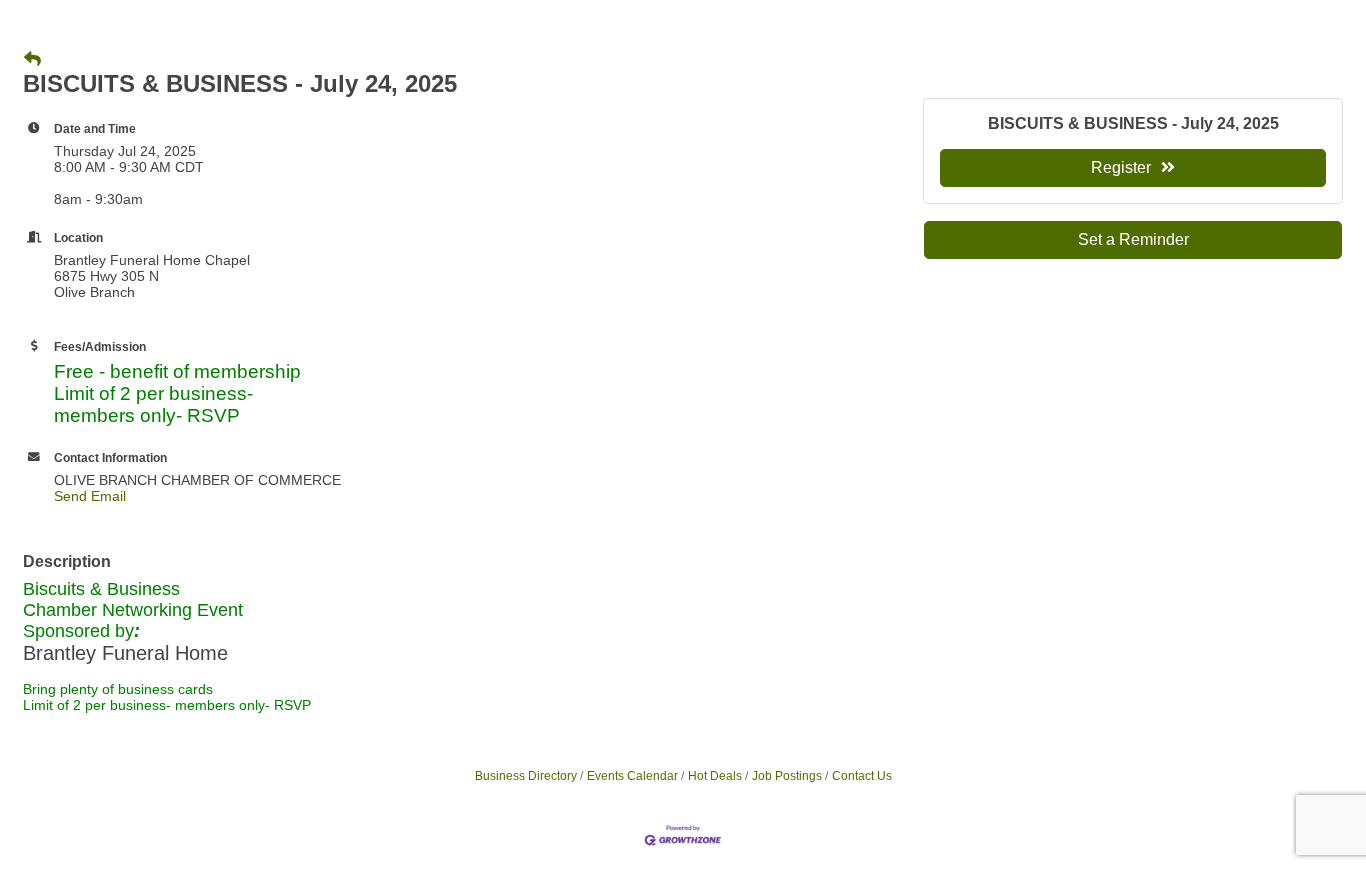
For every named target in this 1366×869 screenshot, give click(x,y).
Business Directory (526, 776)
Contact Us (862, 776)
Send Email (90, 496)
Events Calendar (632, 776)
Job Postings (787, 776)
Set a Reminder (1133, 239)
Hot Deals (715, 776)
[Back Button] (32, 60)
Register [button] (1121, 167)
